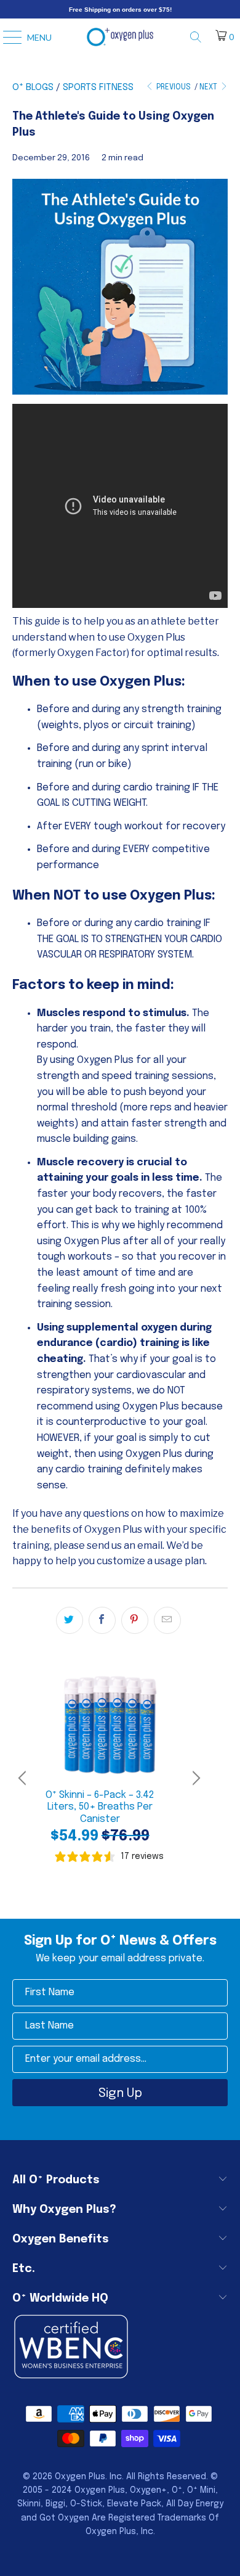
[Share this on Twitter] (70, 1620)
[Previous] (24, 1778)
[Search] (200, 37)
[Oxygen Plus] (120, 37)
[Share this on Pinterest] (135, 1620)
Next (209, 88)
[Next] (194, 1778)
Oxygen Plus (80, 2477)
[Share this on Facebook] (102, 1620)
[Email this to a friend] (167, 1620)
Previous (173, 88)
